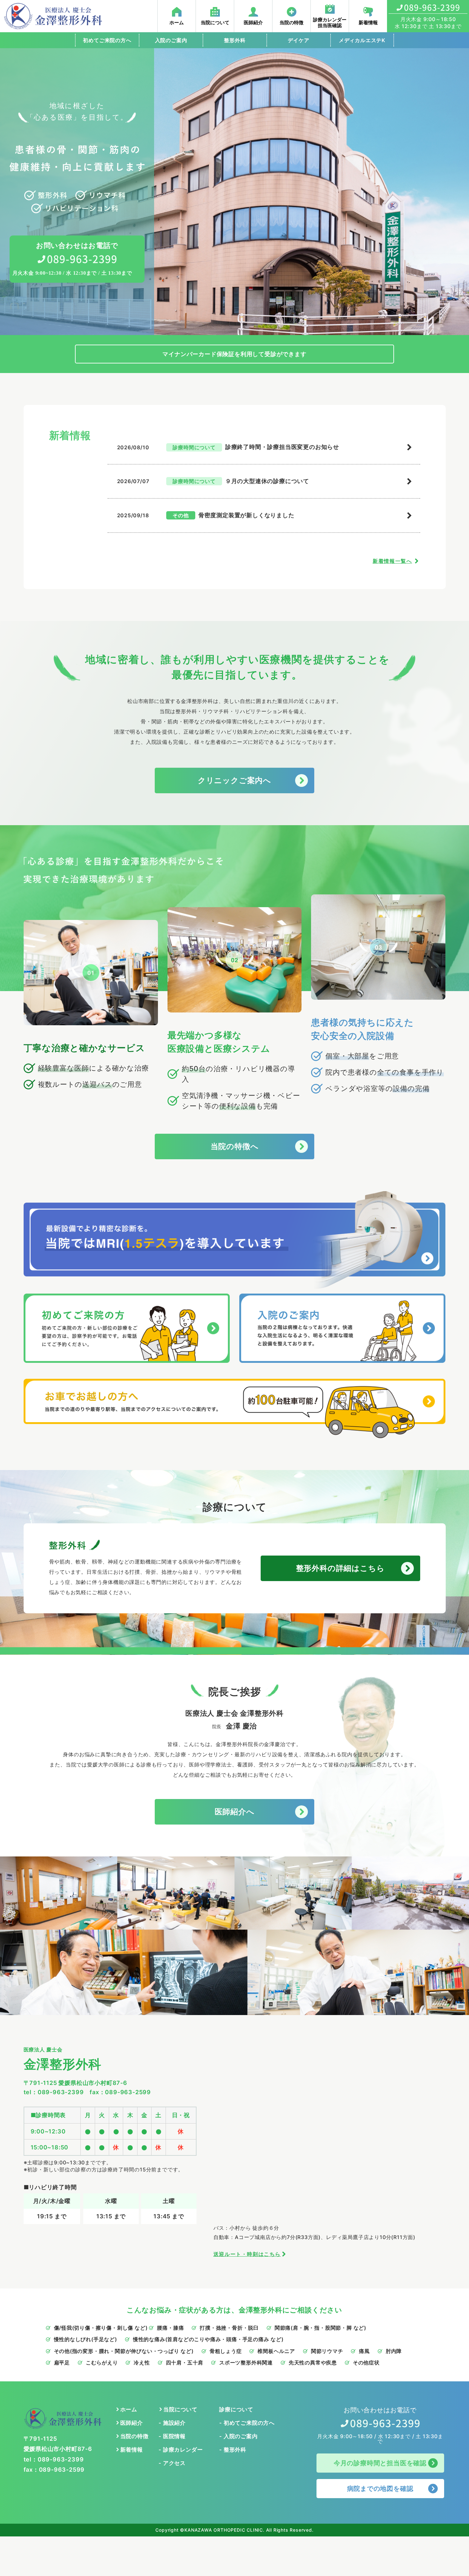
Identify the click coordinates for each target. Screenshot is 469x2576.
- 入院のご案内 (238, 2436)
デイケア (298, 40)
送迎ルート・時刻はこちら (247, 2254)
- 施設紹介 (172, 2423)
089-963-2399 (61, 2092)
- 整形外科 (233, 2450)
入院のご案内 (171, 40)
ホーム (129, 2409)
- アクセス (172, 2463)
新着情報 (132, 2450)
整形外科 (235, 40)
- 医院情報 (172, 2436)
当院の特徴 (134, 2436)
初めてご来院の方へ (107, 40)
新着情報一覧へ (392, 561)
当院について (180, 2409)
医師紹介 (132, 2423)
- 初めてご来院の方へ (247, 2423)
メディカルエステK (362, 40)
